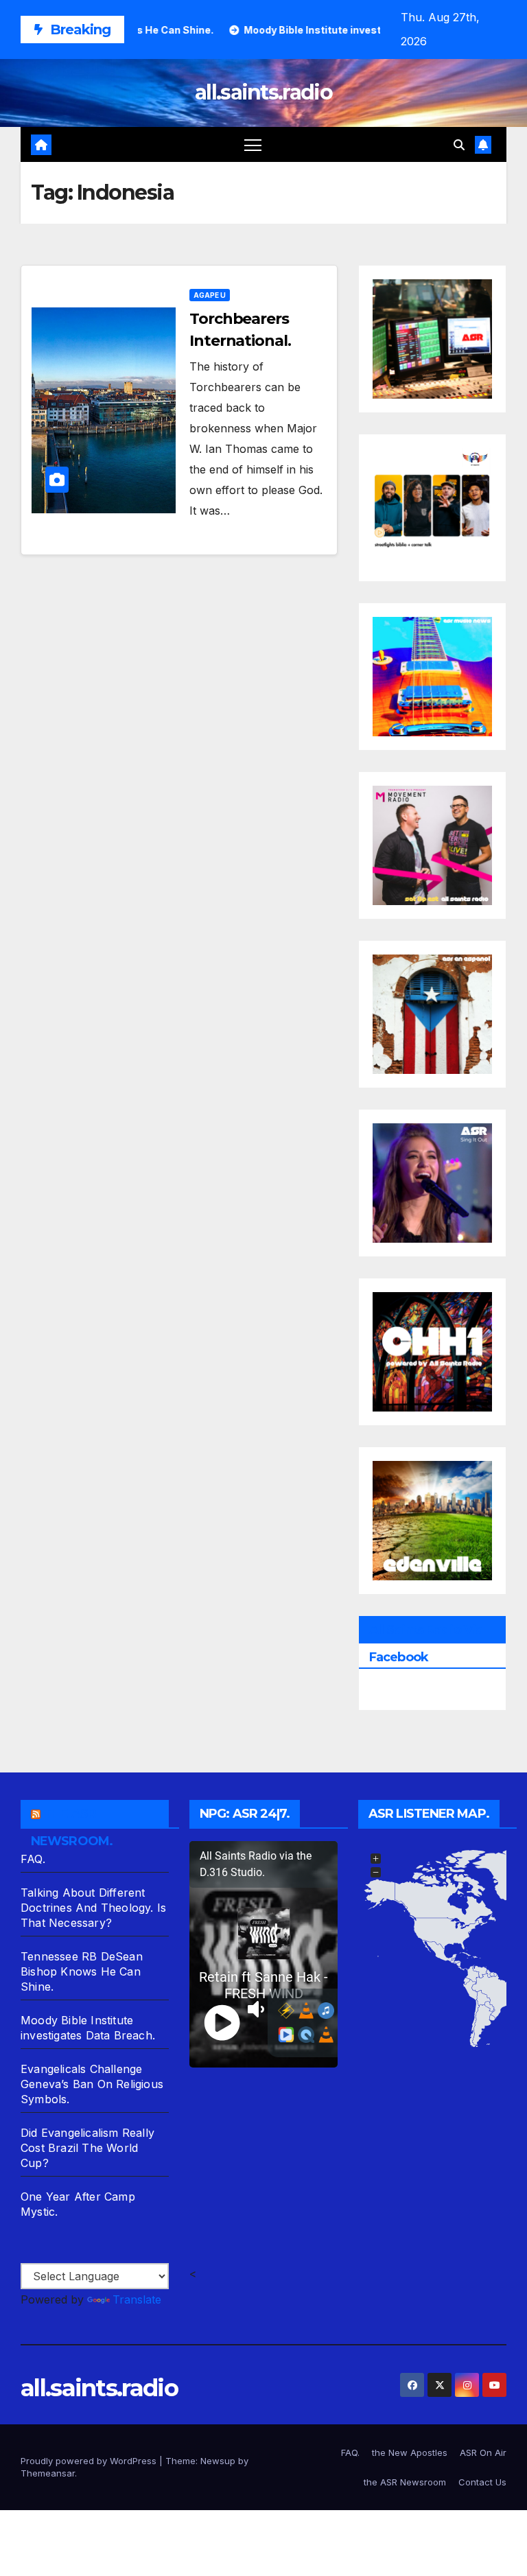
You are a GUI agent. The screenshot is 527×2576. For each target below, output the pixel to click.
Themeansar (48, 2473)
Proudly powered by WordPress (90, 2461)
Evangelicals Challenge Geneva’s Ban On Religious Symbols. (92, 2084)
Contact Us (482, 2482)
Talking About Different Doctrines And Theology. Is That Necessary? (93, 1908)
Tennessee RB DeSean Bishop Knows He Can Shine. (82, 1971)
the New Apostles (410, 2452)
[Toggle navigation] (253, 144)
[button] (459, 145)
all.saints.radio (263, 92)
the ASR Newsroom (405, 2482)
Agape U (210, 295)
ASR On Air (483, 2452)
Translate (137, 2299)
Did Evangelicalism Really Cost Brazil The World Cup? (87, 2148)
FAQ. (33, 1859)
